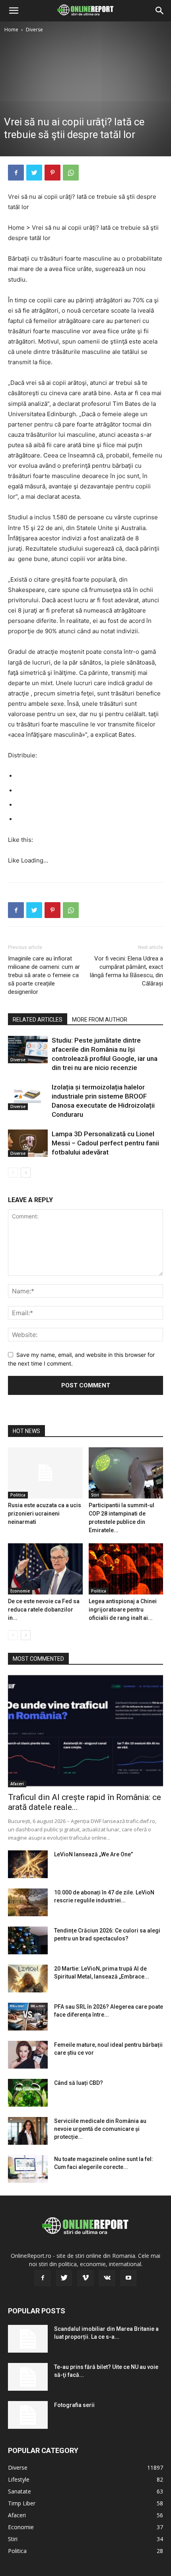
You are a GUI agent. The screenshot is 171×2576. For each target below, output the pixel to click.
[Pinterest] (52, 173)
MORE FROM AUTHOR (100, 1020)
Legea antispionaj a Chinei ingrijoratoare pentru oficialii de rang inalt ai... (123, 1610)
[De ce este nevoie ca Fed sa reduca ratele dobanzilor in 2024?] (45, 1569)
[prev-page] (13, 1173)
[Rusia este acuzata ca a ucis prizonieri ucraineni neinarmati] (45, 1473)
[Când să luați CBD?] (28, 2093)
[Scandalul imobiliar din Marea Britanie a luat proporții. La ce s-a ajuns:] (28, 2339)
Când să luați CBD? (79, 2083)
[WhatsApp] (71, 173)
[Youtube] (128, 2278)
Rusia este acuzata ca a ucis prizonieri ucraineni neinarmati (45, 1514)
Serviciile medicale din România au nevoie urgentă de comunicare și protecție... (100, 2129)
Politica (18, 1495)
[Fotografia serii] (28, 2415)
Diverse (34, 30)
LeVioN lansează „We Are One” (93, 1854)
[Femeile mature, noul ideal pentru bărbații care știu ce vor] (28, 2055)
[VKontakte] (107, 2278)
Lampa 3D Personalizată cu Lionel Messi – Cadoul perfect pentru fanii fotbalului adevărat (105, 1143)
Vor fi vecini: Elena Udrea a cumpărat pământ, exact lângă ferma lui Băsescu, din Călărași (126, 971)
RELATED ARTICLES (38, 1020)
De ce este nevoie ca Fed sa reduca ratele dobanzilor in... (44, 1610)
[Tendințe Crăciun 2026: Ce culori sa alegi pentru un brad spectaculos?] (28, 1940)
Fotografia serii (74, 2405)
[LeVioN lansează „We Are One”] (28, 1864)
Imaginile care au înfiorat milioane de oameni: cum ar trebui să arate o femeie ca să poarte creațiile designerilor (44, 975)
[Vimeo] (85, 2278)
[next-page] (26, 1173)
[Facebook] (16, 173)
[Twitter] (34, 173)
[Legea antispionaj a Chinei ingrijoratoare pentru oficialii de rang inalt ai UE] (126, 1569)
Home (11, 30)
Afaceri (17, 1784)
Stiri (95, 1495)
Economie (20, 1591)
